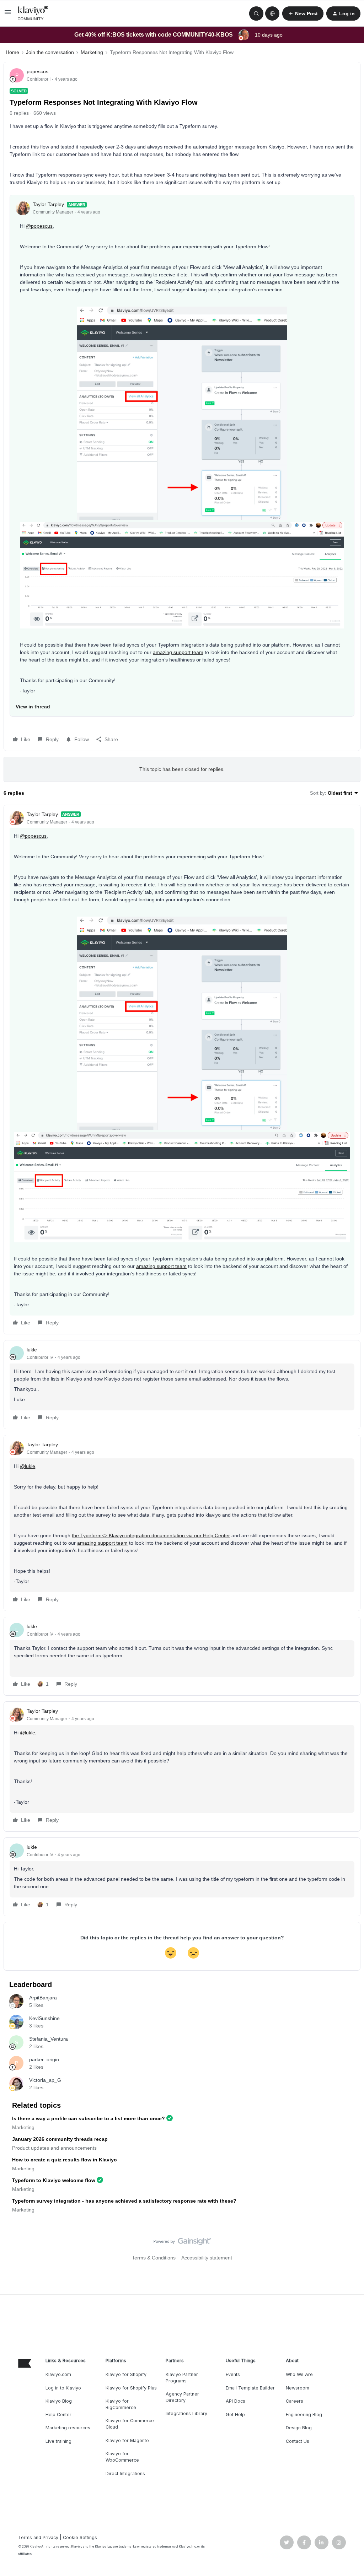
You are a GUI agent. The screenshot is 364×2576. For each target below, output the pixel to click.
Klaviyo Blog (59, 2401)
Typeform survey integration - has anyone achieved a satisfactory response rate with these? (124, 2201)
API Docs (235, 2401)
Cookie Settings (80, 2537)
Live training (58, 2441)
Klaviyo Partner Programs (182, 2378)
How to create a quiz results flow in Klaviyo (65, 2160)
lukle (32, 1350)
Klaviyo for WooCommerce (122, 2457)
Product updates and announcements (54, 2148)
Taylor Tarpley (48, 204)
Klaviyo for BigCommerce (121, 2404)
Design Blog (299, 2428)
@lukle (28, 1466)
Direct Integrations (125, 2474)
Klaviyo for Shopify (126, 2374)
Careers (295, 2401)
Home (12, 52)
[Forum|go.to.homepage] (33, 13)
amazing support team (178, 652)
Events (233, 2374)
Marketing (92, 52)
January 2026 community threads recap (60, 2139)
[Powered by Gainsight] (182, 2243)
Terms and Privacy (38, 2537)
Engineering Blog (304, 2415)
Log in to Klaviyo (63, 2388)
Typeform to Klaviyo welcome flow (54, 2180)
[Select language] (272, 13)
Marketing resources (68, 2428)
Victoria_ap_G (45, 2080)
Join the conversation (50, 52)
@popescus (39, 226)
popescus (38, 71)
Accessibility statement (207, 2258)
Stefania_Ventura (49, 2039)
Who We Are (299, 2374)
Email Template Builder (250, 2388)
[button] (8, 15)
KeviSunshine (44, 2018)
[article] (182, 1070)
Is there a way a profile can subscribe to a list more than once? (89, 2118)
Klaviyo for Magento (127, 2440)
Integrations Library (186, 2413)
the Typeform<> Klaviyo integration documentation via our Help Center (151, 1535)
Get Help (235, 2415)
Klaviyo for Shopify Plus (131, 2388)
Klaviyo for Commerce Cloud (130, 2424)
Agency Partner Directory (182, 2397)
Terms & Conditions (154, 2258)
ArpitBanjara (43, 1998)
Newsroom (298, 2388)
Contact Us (298, 2441)
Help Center (58, 2415)
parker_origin (44, 2059)
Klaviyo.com (58, 2374)
